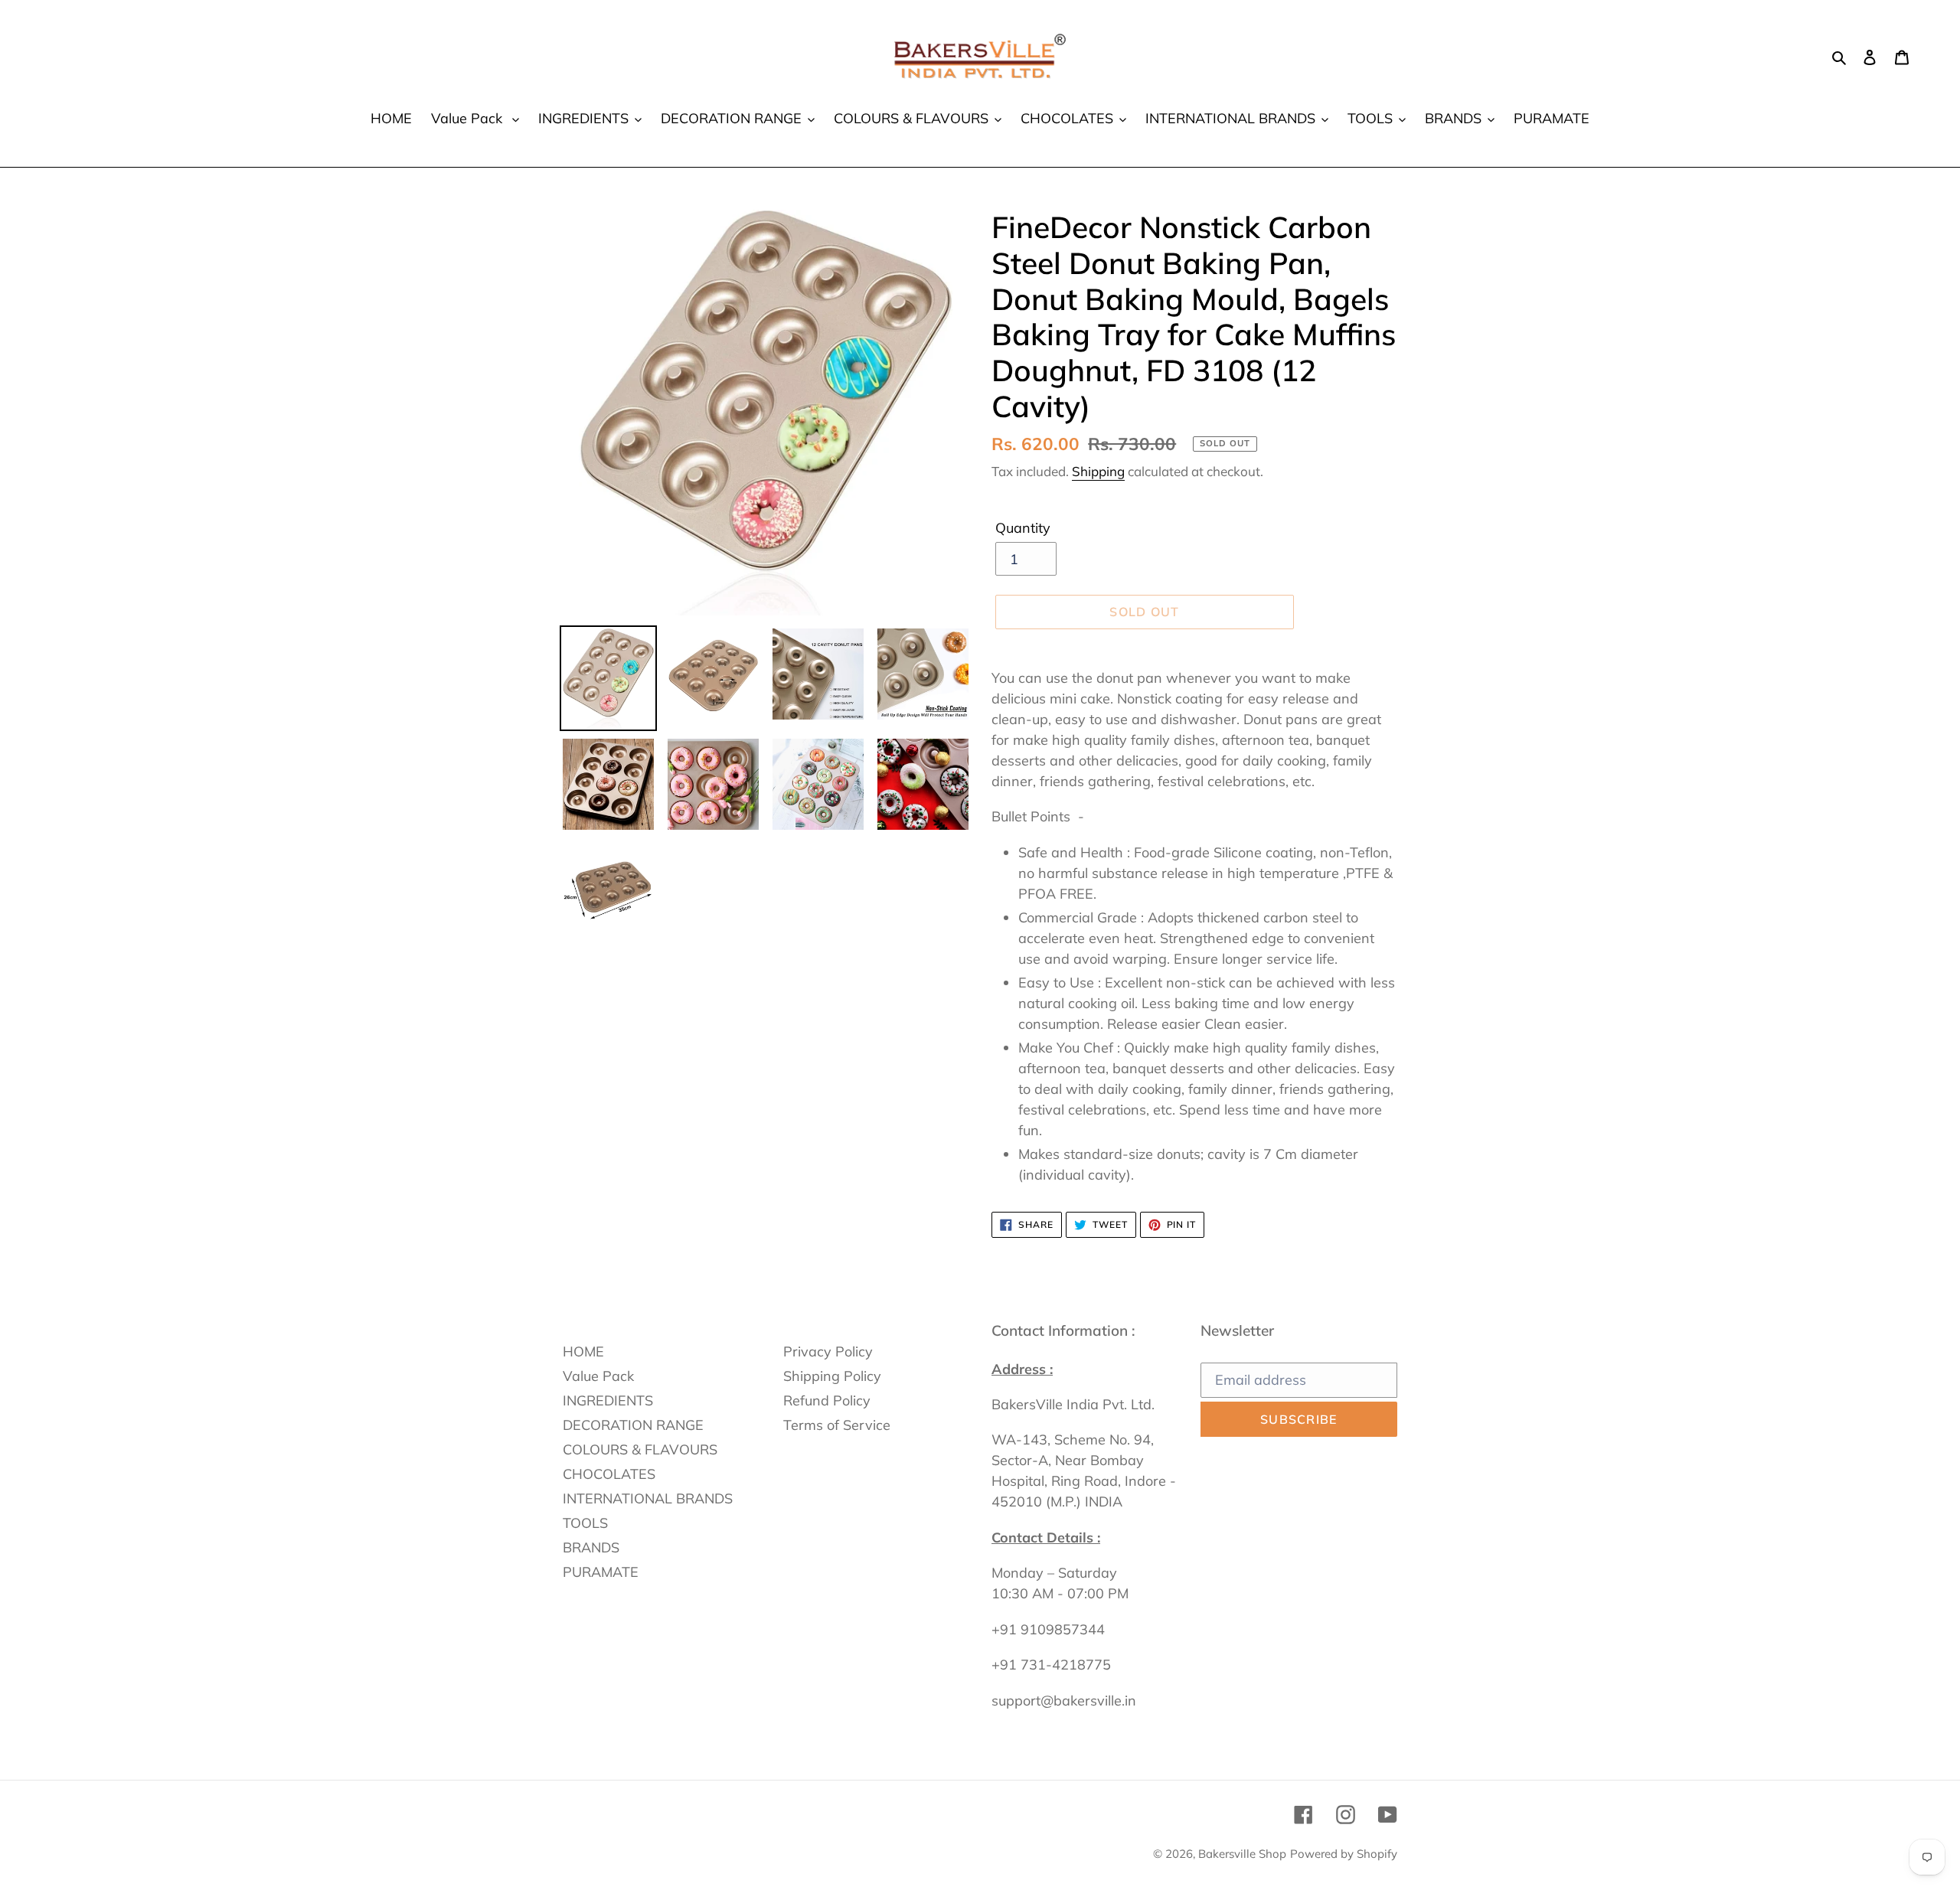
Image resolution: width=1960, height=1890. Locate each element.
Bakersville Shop (1242, 1854)
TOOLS (585, 1523)
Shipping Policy (832, 1376)
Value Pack (598, 1376)
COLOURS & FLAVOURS (640, 1449)
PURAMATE (601, 1572)
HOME (583, 1351)
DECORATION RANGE (633, 1425)
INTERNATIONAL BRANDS (648, 1498)
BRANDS (591, 1547)
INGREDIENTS (608, 1400)
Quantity (1023, 528)
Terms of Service (837, 1425)
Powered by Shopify (1344, 1854)
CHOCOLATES (609, 1474)
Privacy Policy (828, 1351)
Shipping (1098, 471)
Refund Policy (827, 1400)
